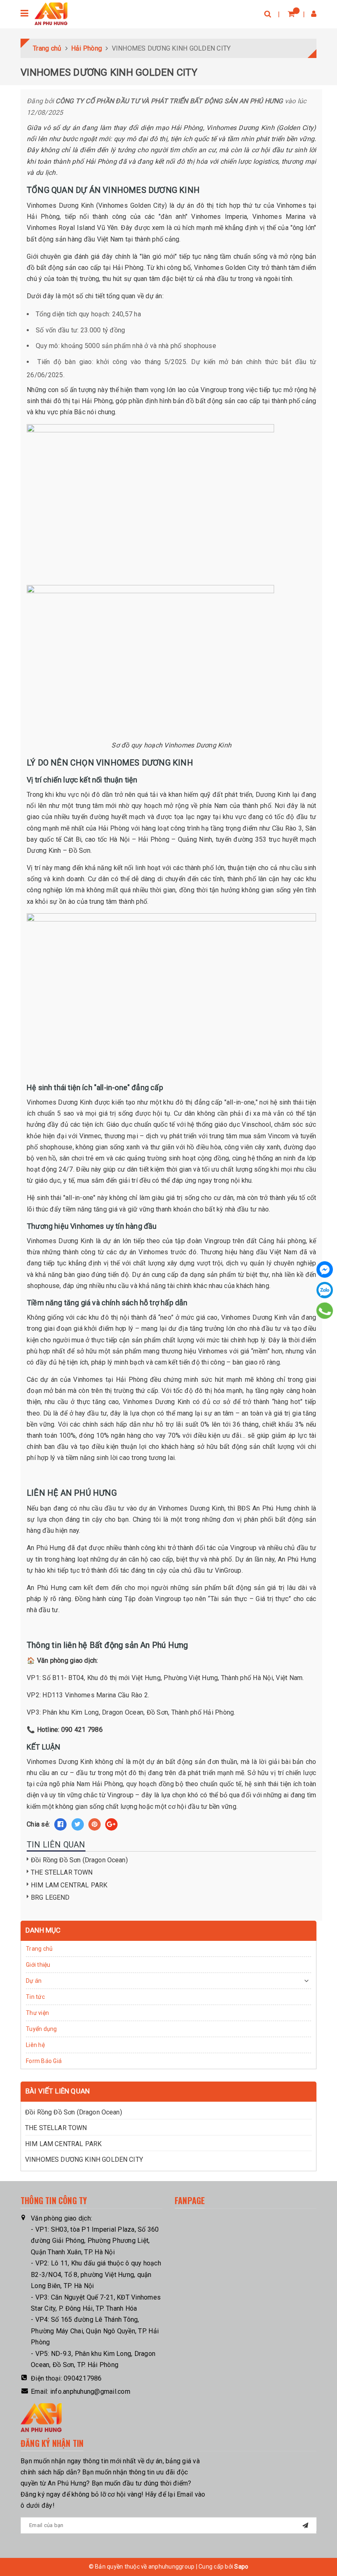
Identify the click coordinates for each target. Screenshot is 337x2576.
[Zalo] (325, 1290)
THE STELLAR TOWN (62, 1872)
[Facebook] (325, 1269)
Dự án (34, 1981)
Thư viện (37, 2013)
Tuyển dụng (42, 2029)
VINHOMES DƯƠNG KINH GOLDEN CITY (84, 2159)
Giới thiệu (38, 1965)
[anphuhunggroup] (51, 14)
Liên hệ (35, 2045)
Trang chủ (39, 1949)
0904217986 (83, 2378)
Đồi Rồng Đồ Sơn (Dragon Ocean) (79, 1860)
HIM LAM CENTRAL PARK (69, 1885)
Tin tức (35, 1997)
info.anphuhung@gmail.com (90, 2392)
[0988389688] (325, 1311)
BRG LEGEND (50, 1897)
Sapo (241, 2567)
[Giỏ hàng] (291, 14)
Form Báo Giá (44, 2061)
